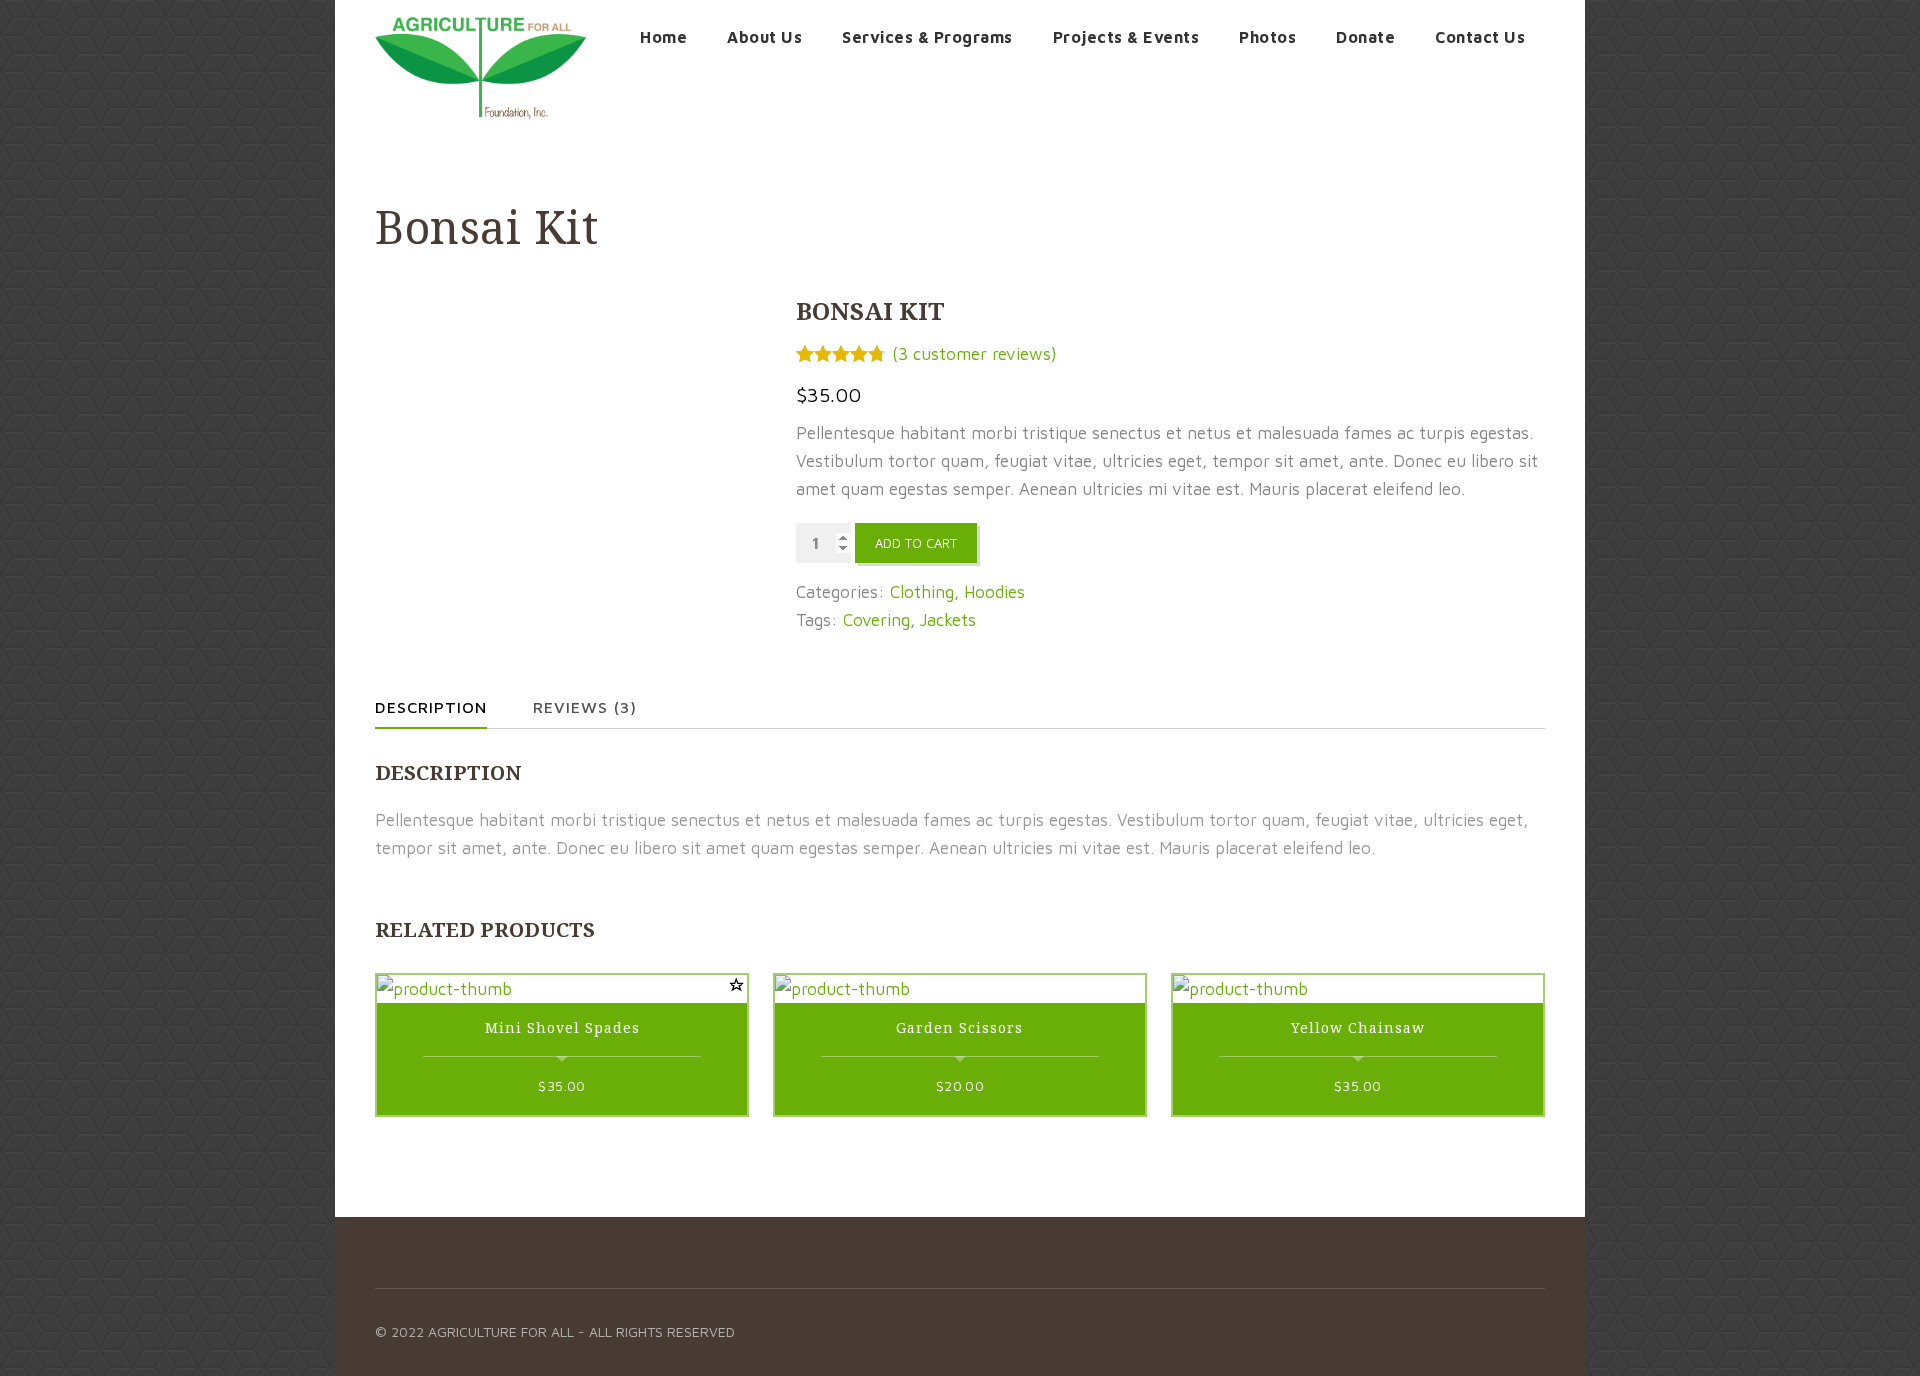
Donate (1365, 37)
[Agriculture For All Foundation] (480, 68)
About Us (764, 37)
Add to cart (916, 543)
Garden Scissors (959, 1027)
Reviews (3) (585, 707)
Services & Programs (927, 37)
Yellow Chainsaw (1358, 1027)
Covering (876, 620)
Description (431, 707)
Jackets (948, 620)
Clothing (922, 592)
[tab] (448, 707)
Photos (1267, 37)
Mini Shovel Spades (562, 1027)
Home (663, 37)
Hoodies (994, 592)
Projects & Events (1126, 37)
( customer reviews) (974, 354)
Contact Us (1480, 37)
